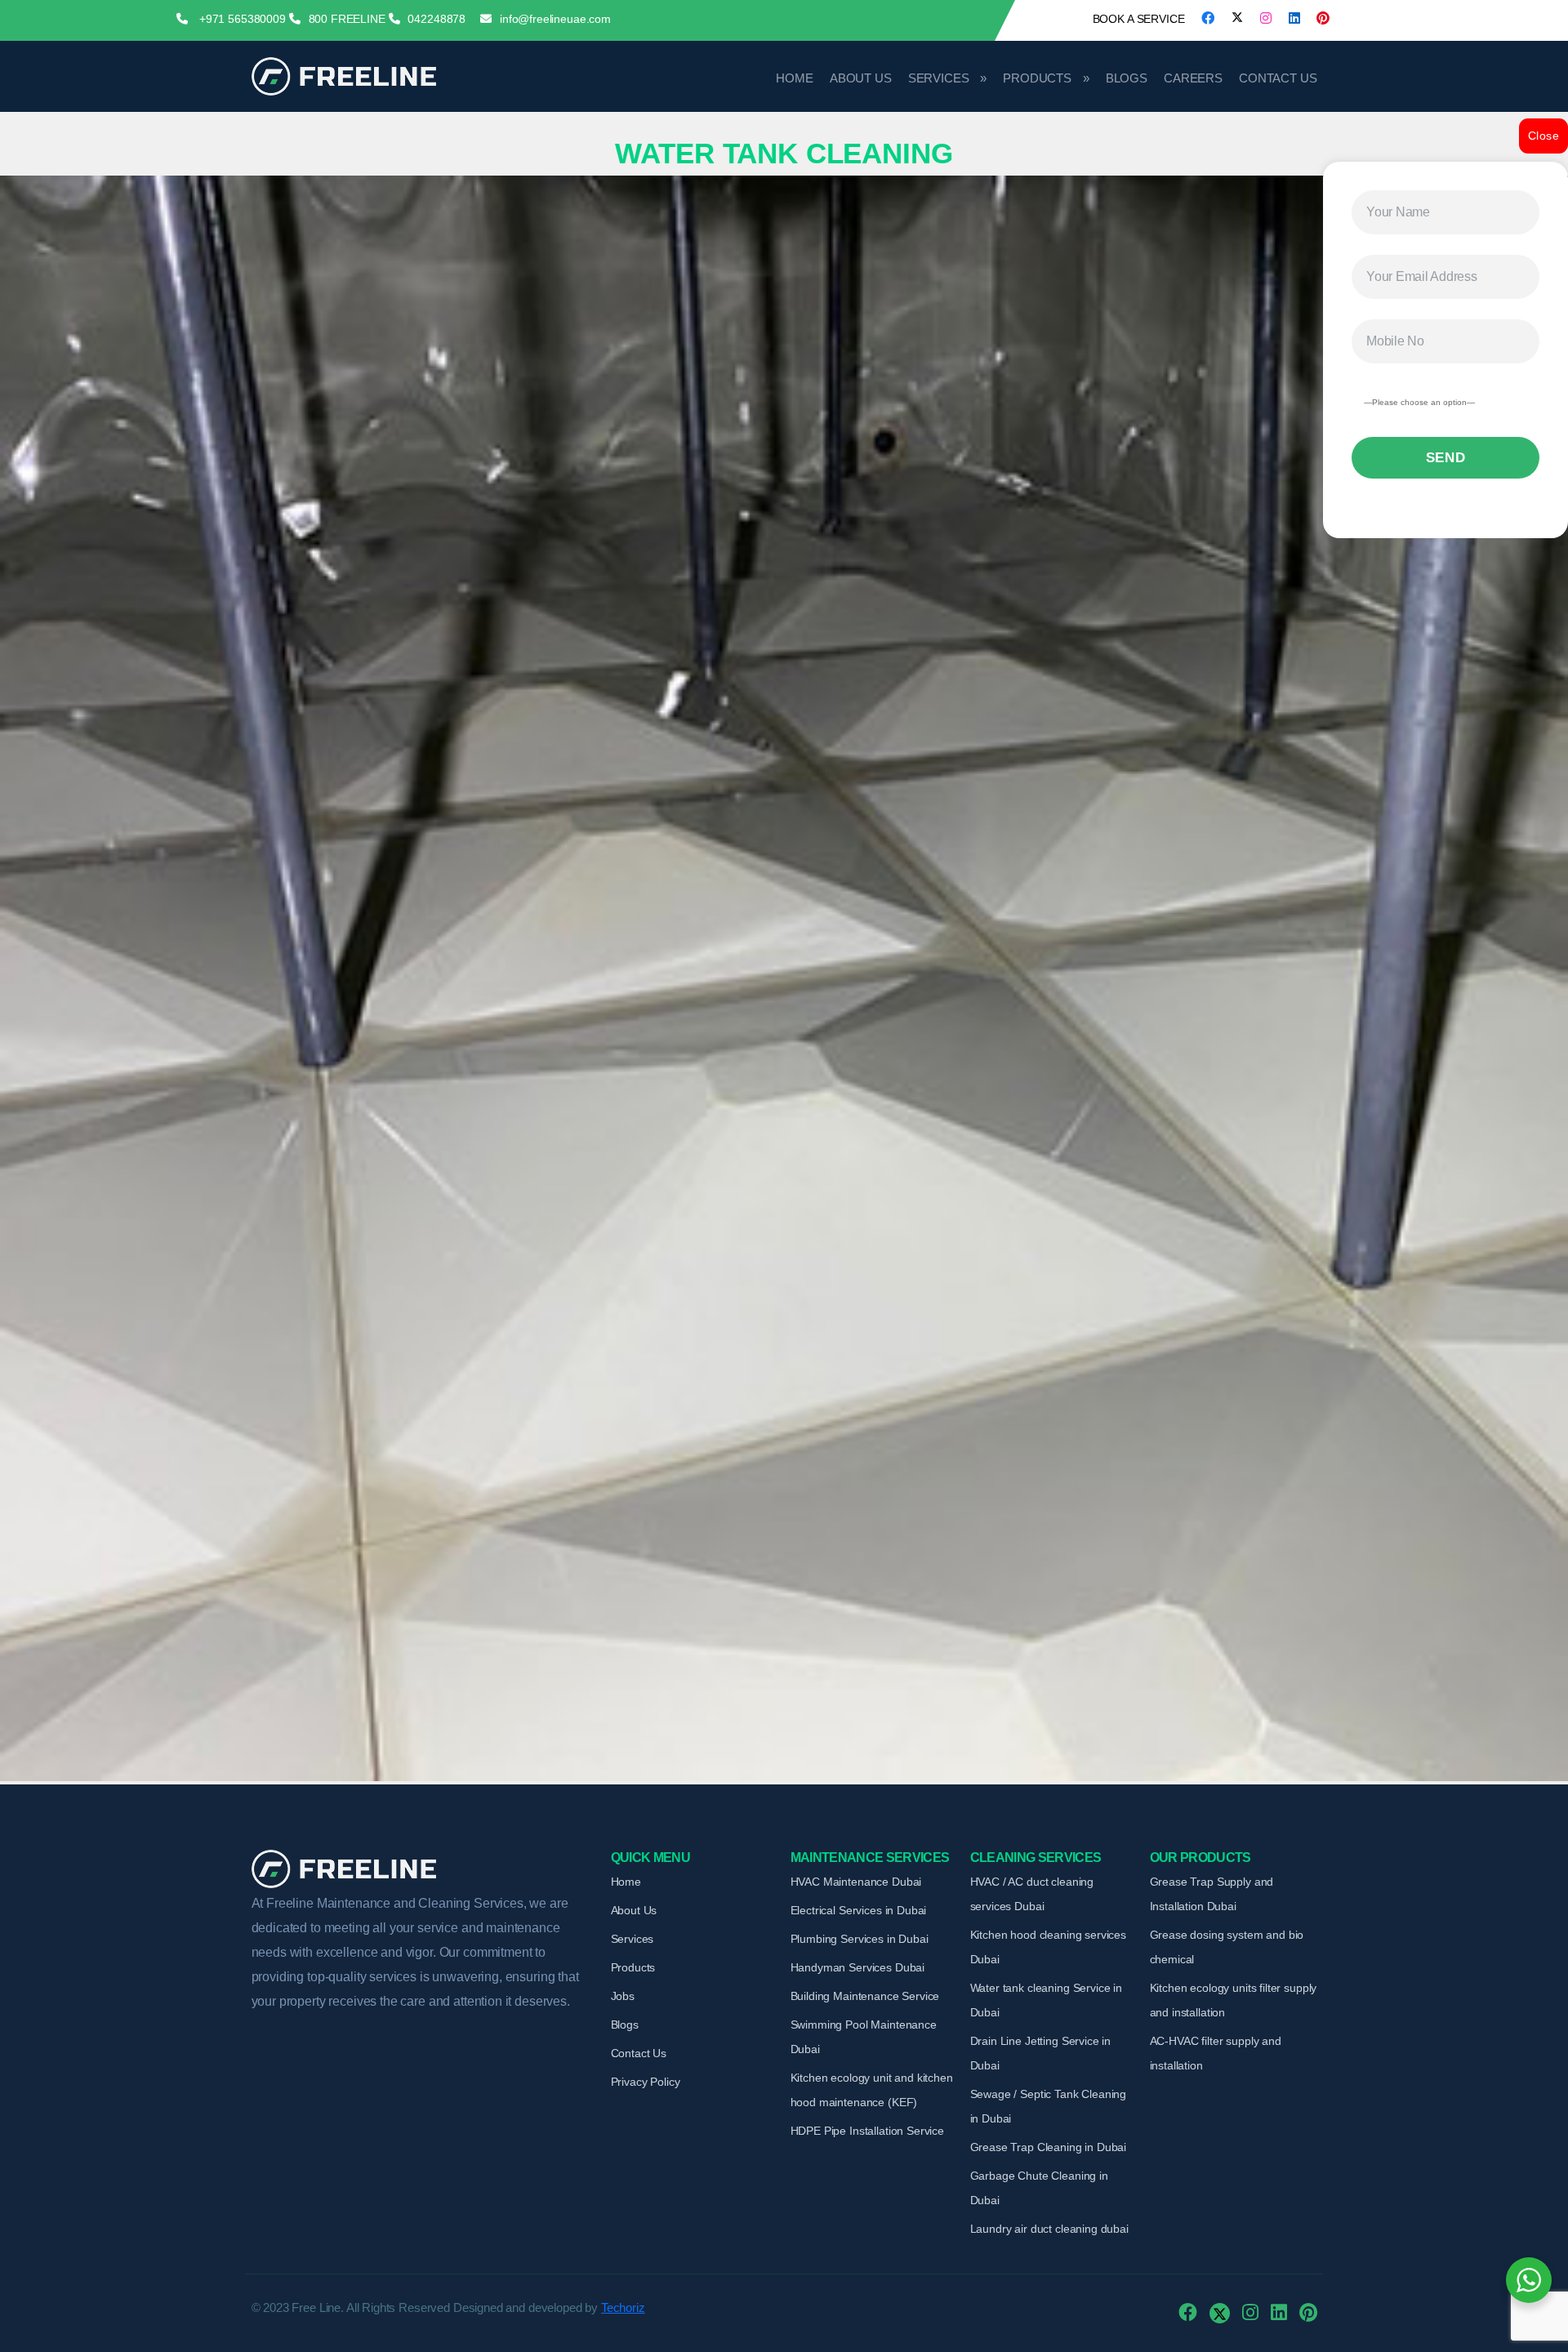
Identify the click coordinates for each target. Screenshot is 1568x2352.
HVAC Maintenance (856, 1882)
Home (794, 78)
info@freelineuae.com (555, 19)
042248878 (437, 19)
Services (939, 78)
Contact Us (1278, 78)
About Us (861, 78)
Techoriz (623, 2307)
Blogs (1127, 78)
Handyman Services (858, 1967)
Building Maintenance (865, 1996)
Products (1037, 78)
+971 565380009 (241, 19)
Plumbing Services (860, 1939)
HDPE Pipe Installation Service (868, 2131)
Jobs (623, 1996)
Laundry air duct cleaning (1049, 2229)
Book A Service (1139, 19)
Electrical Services (859, 1910)
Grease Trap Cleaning (1049, 2147)
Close (1543, 136)
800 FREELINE (347, 19)
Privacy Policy (646, 2082)
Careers (1193, 78)
